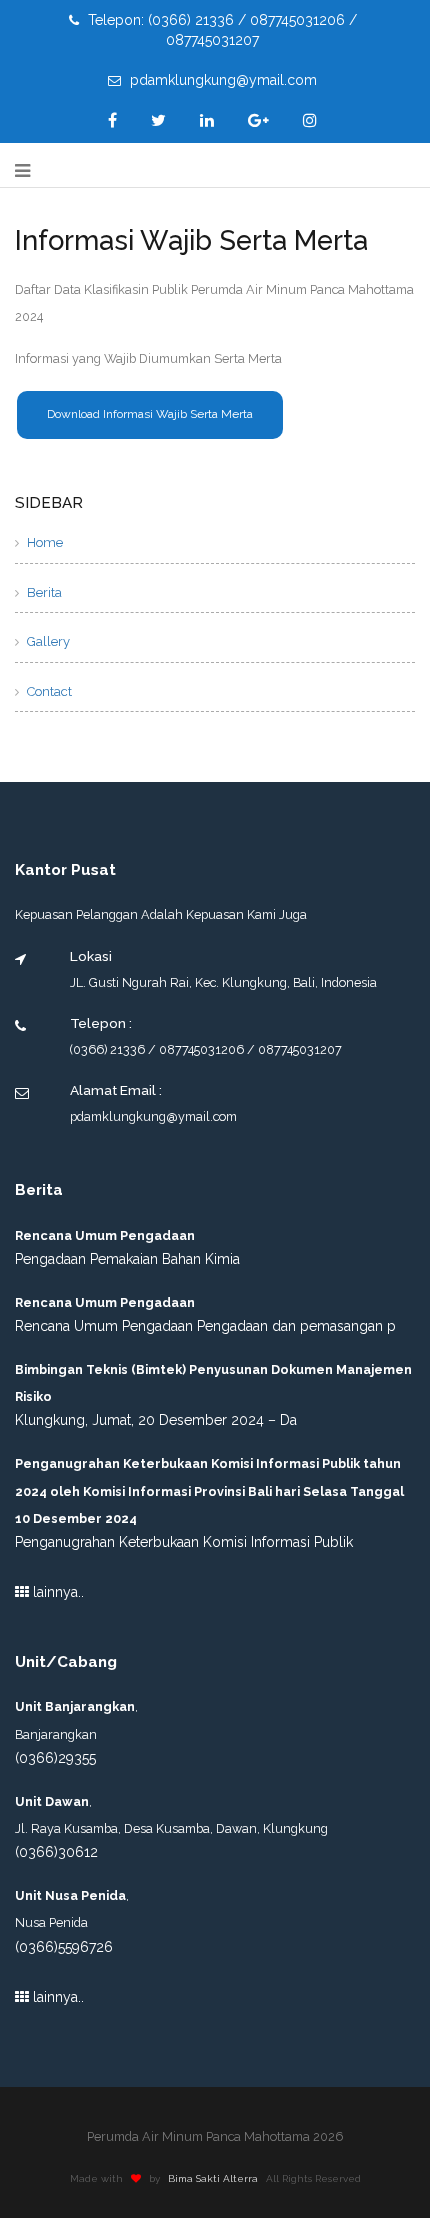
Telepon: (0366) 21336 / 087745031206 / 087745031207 (220, 30)
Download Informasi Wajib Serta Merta (150, 414)
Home (43, 542)
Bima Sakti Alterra (213, 2178)
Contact (48, 691)
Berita (43, 592)
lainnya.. (56, 1592)
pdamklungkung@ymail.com (221, 80)
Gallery (47, 641)
